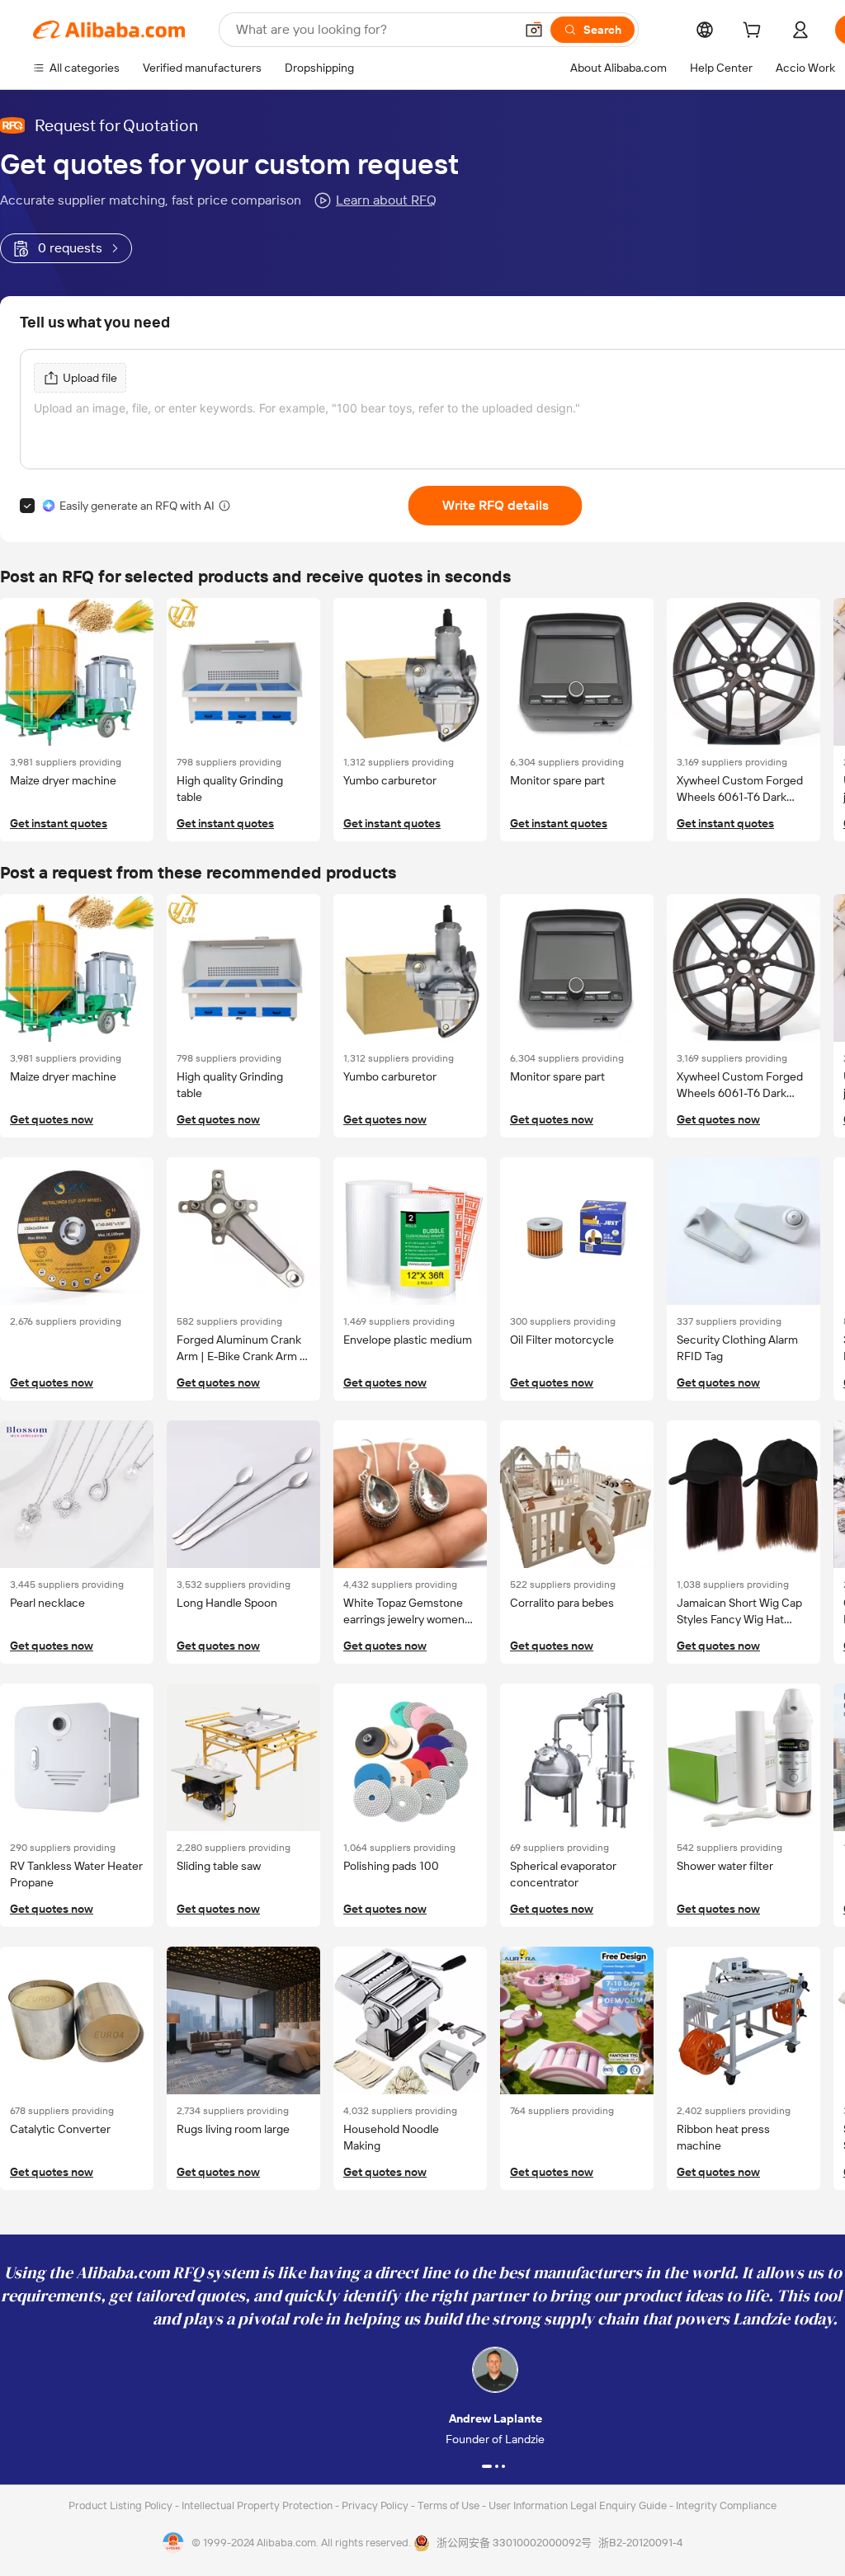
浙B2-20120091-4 (640, 2543)
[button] (534, 30)
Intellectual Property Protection (258, 2505)
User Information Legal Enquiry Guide (578, 2505)
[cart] (755, 32)
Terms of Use (450, 2505)
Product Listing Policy (122, 2505)
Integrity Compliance (726, 2505)
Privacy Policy (376, 2505)
